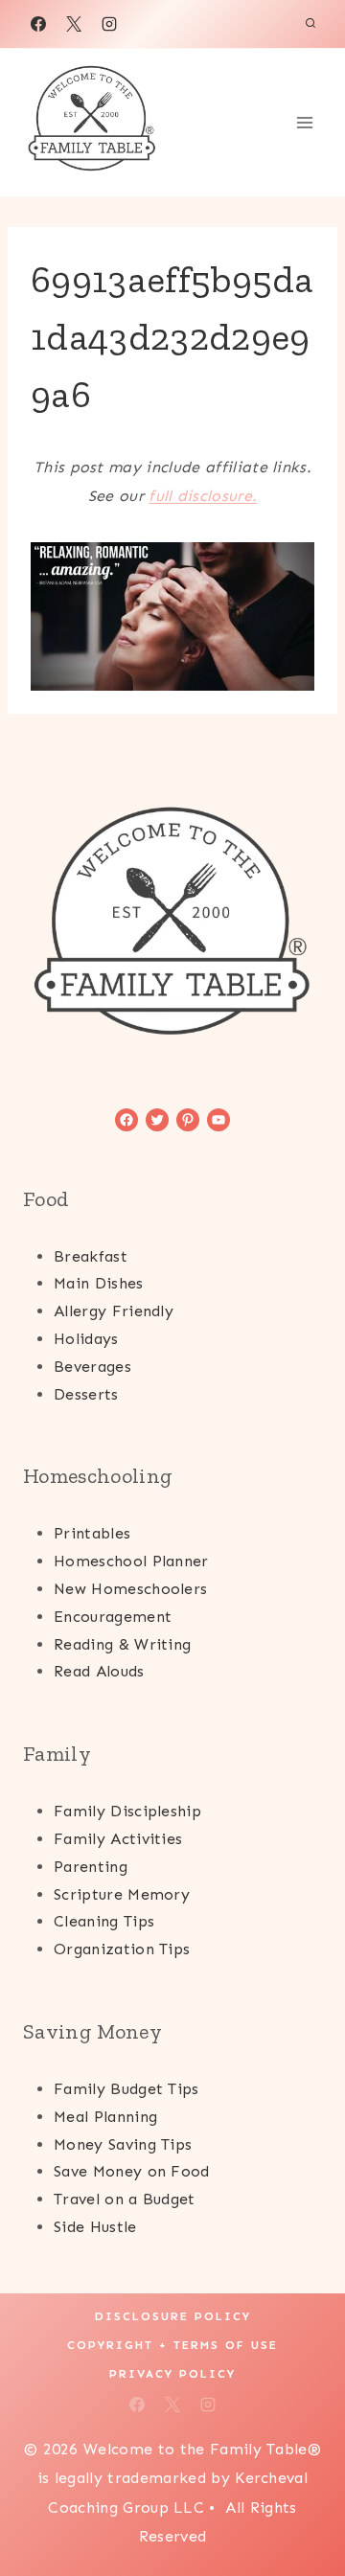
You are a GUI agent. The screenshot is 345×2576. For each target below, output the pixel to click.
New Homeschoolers (130, 1589)
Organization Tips (122, 1949)
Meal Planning (105, 2117)
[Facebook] (38, 24)
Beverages (92, 1367)
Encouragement (113, 1617)
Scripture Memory (122, 1894)
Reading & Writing (122, 1644)
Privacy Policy (172, 2374)
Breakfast (91, 1256)
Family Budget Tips (126, 2089)
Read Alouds (99, 1671)
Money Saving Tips (123, 2144)
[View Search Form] (310, 24)
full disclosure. (203, 496)
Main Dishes (99, 1283)
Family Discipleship (127, 1811)
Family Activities (118, 1839)
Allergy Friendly (114, 1311)
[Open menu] (304, 122)
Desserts (86, 1394)
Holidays (86, 1339)
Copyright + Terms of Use (172, 2345)
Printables (92, 1533)
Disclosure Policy (173, 2316)
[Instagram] (109, 24)
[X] (74, 24)
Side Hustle (95, 2227)
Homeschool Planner (131, 1561)
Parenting (91, 1867)
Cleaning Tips (104, 1921)
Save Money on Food (132, 2171)
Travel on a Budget (125, 2199)
